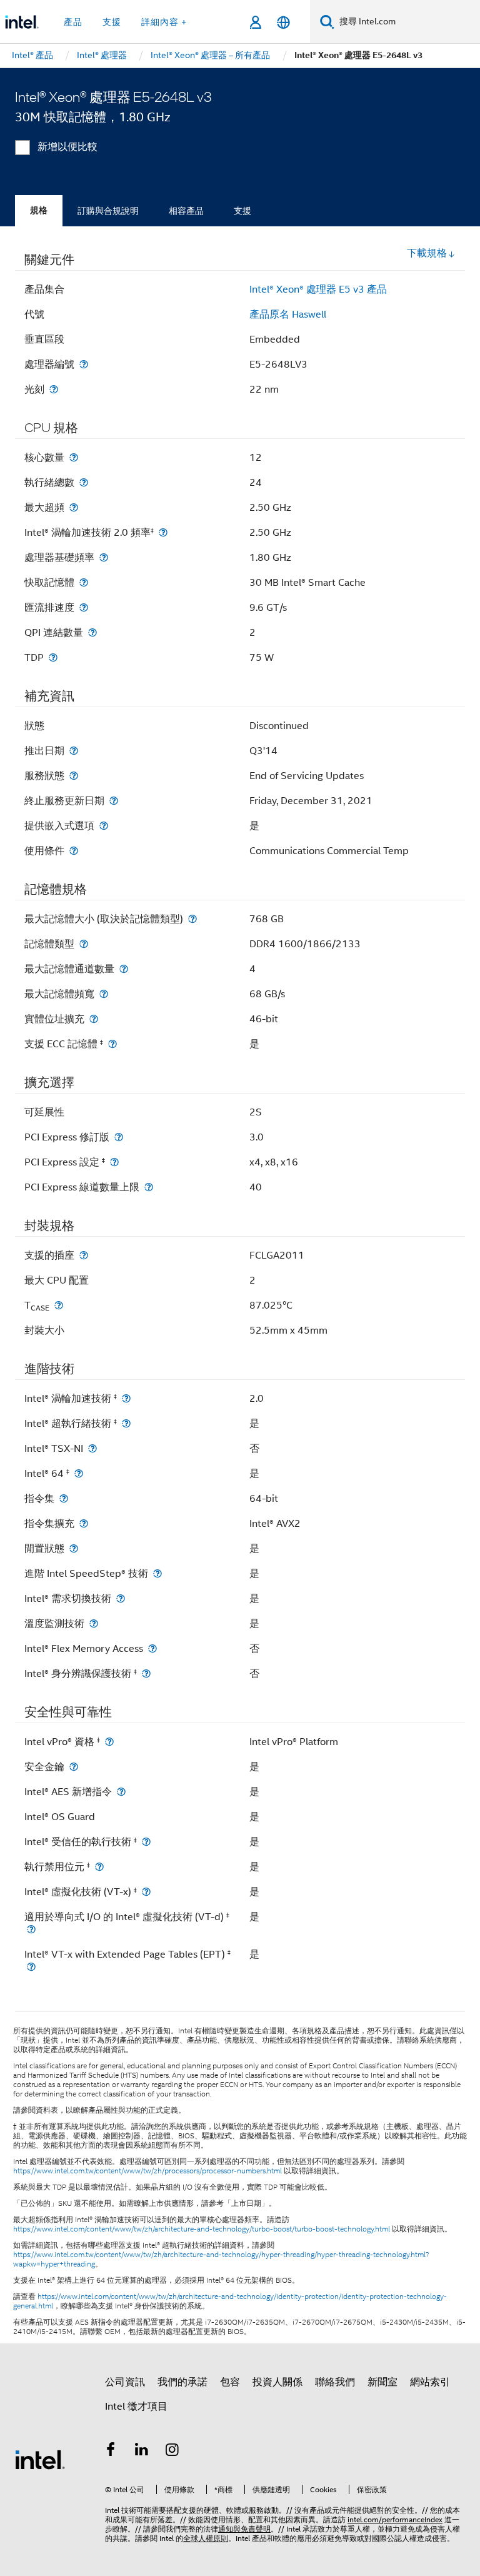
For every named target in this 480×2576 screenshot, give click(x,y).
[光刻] (54, 389)
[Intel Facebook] (111, 2452)
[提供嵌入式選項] (104, 826)
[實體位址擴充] (94, 1019)
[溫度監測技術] (94, 1623)
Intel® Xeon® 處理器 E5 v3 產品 (318, 289)
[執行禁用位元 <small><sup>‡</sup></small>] (99, 1867)
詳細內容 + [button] (164, 22)
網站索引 (430, 2382)
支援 (242, 211)
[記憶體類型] (84, 944)
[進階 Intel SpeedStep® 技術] (157, 1573)
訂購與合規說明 (108, 211)
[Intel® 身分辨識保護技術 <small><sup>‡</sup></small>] (146, 1673)
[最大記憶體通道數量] (124, 969)
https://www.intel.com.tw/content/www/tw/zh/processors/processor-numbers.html (147, 2171)
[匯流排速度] (84, 607)
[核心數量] (74, 457)
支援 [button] (112, 22)
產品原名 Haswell (288, 314)
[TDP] (53, 657)
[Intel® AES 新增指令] (121, 1792)
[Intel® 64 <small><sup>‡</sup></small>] (79, 1473)
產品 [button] (73, 22)
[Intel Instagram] (172, 2452)
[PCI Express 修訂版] (119, 1137)
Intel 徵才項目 (136, 2407)
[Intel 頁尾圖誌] (40, 2459)
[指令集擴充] (84, 1523)
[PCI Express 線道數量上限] (149, 1187)
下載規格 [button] (427, 253)
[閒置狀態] (74, 1548)
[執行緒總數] (84, 482)
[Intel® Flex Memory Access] (152, 1648)
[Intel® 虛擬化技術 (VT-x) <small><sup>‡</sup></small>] (146, 1892)
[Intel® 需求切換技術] (121, 1598)
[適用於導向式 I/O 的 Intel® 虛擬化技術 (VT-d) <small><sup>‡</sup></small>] (31, 1929)
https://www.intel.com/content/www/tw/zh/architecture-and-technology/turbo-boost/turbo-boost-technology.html (202, 2229)
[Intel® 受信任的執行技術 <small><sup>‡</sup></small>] (146, 1842)
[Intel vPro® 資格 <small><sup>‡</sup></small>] (109, 1742)
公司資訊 (125, 2382)
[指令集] (64, 1498)
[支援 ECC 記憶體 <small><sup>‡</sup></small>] (112, 1044)
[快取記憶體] (84, 582)
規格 (39, 210)
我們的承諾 (182, 2382)
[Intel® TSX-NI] (92, 1448)
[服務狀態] (74, 776)
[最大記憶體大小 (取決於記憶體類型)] (192, 919)
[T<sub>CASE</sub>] (59, 1305)
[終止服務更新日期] (114, 801)
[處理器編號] (84, 364)
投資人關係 (277, 2382)
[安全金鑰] (74, 1767)
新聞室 (382, 2382)
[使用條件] (74, 851)
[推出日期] (74, 751)
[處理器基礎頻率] (104, 557)
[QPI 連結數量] (92, 632)
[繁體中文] (283, 22)
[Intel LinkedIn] (142, 2452)
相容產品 (186, 211)
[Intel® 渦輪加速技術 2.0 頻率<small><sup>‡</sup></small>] (163, 532)
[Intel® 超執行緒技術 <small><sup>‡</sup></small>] (126, 1423)
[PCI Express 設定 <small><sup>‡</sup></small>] (114, 1162)
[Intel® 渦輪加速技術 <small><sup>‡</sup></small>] (126, 1398)
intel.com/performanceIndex (395, 2519)
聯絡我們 (335, 2382)
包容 (230, 2382)
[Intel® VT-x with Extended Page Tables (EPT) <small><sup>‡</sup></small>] (31, 1967)
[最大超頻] (74, 507)
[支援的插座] (84, 1255)
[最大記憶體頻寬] (104, 994)
